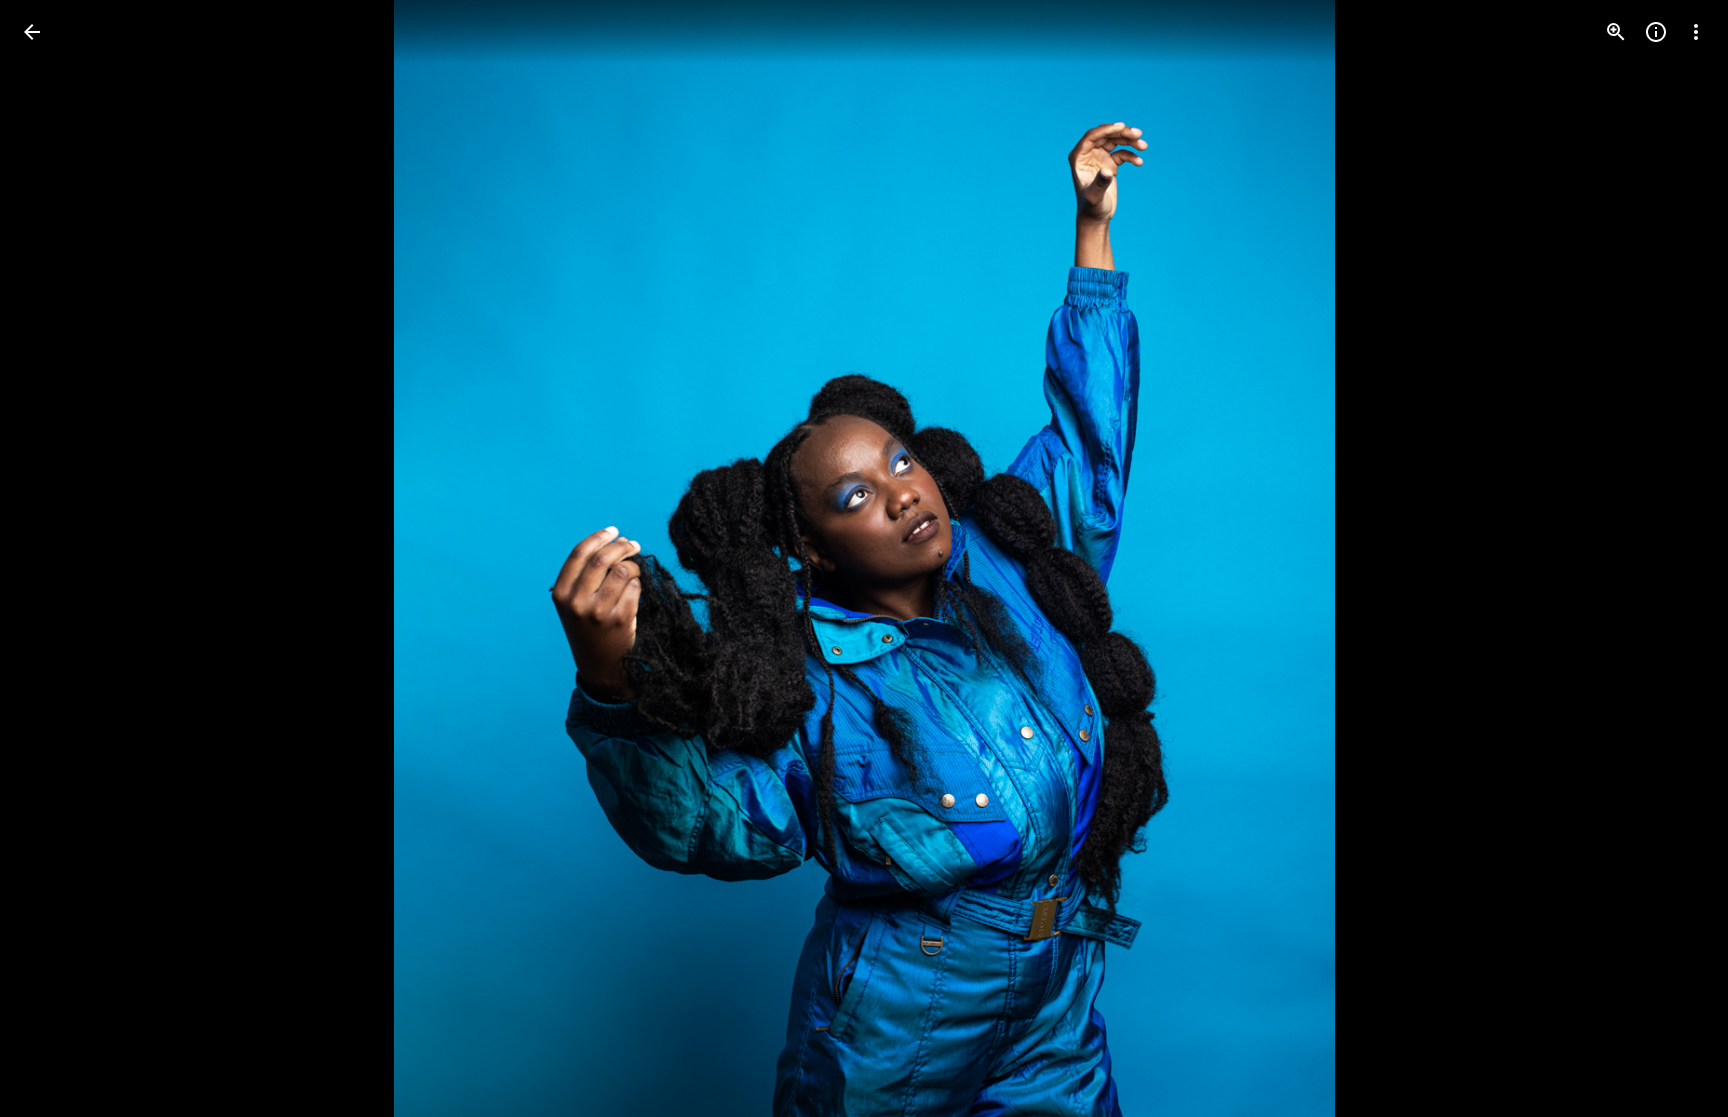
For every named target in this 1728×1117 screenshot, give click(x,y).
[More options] (1696, 32)
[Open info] (1656, 32)
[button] (56, 559)
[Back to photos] (32, 32)
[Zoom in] (1616, 32)
